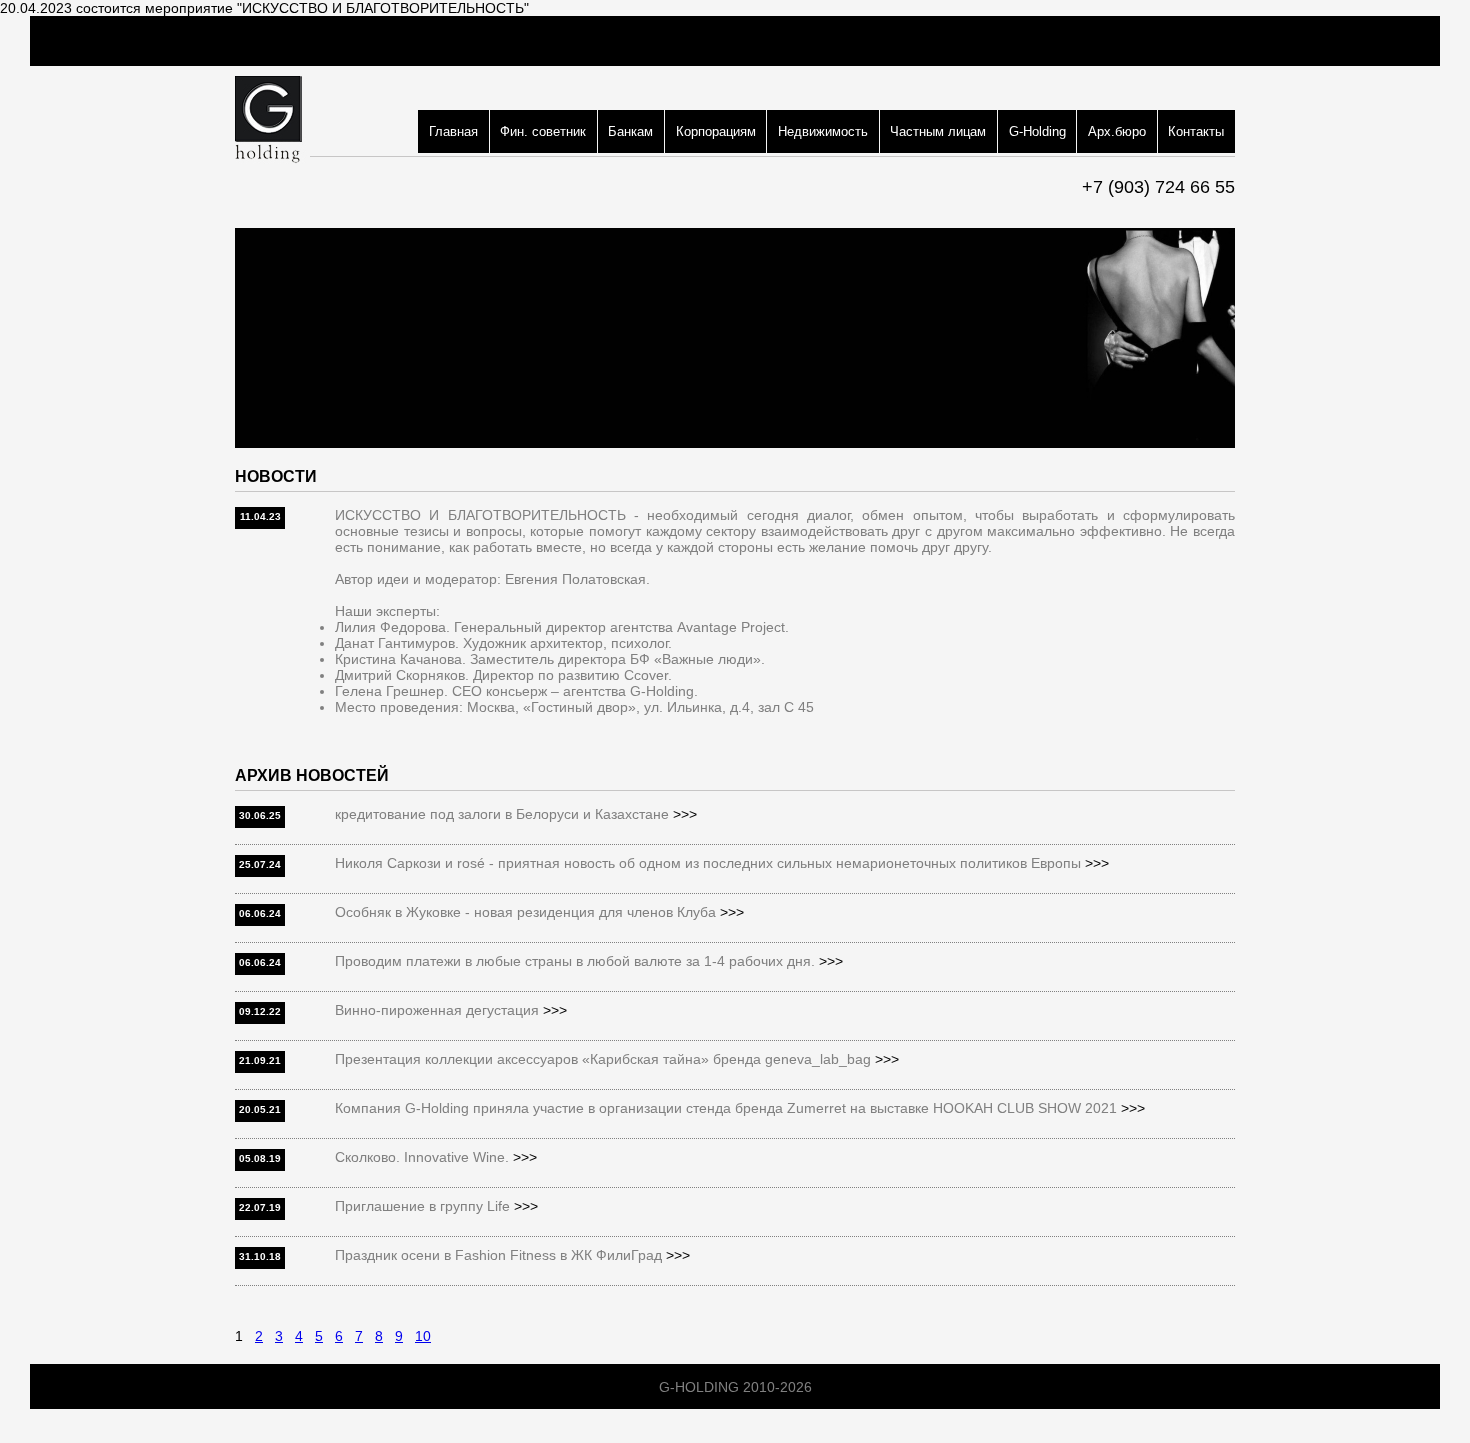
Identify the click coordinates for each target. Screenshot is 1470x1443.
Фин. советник (543, 131)
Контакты (1196, 131)
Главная (453, 131)
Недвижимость (823, 131)
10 (423, 1336)
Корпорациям (716, 131)
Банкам (630, 131)
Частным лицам (938, 131)
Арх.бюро (1117, 131)
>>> (685, 814)
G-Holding (1037, 131)
